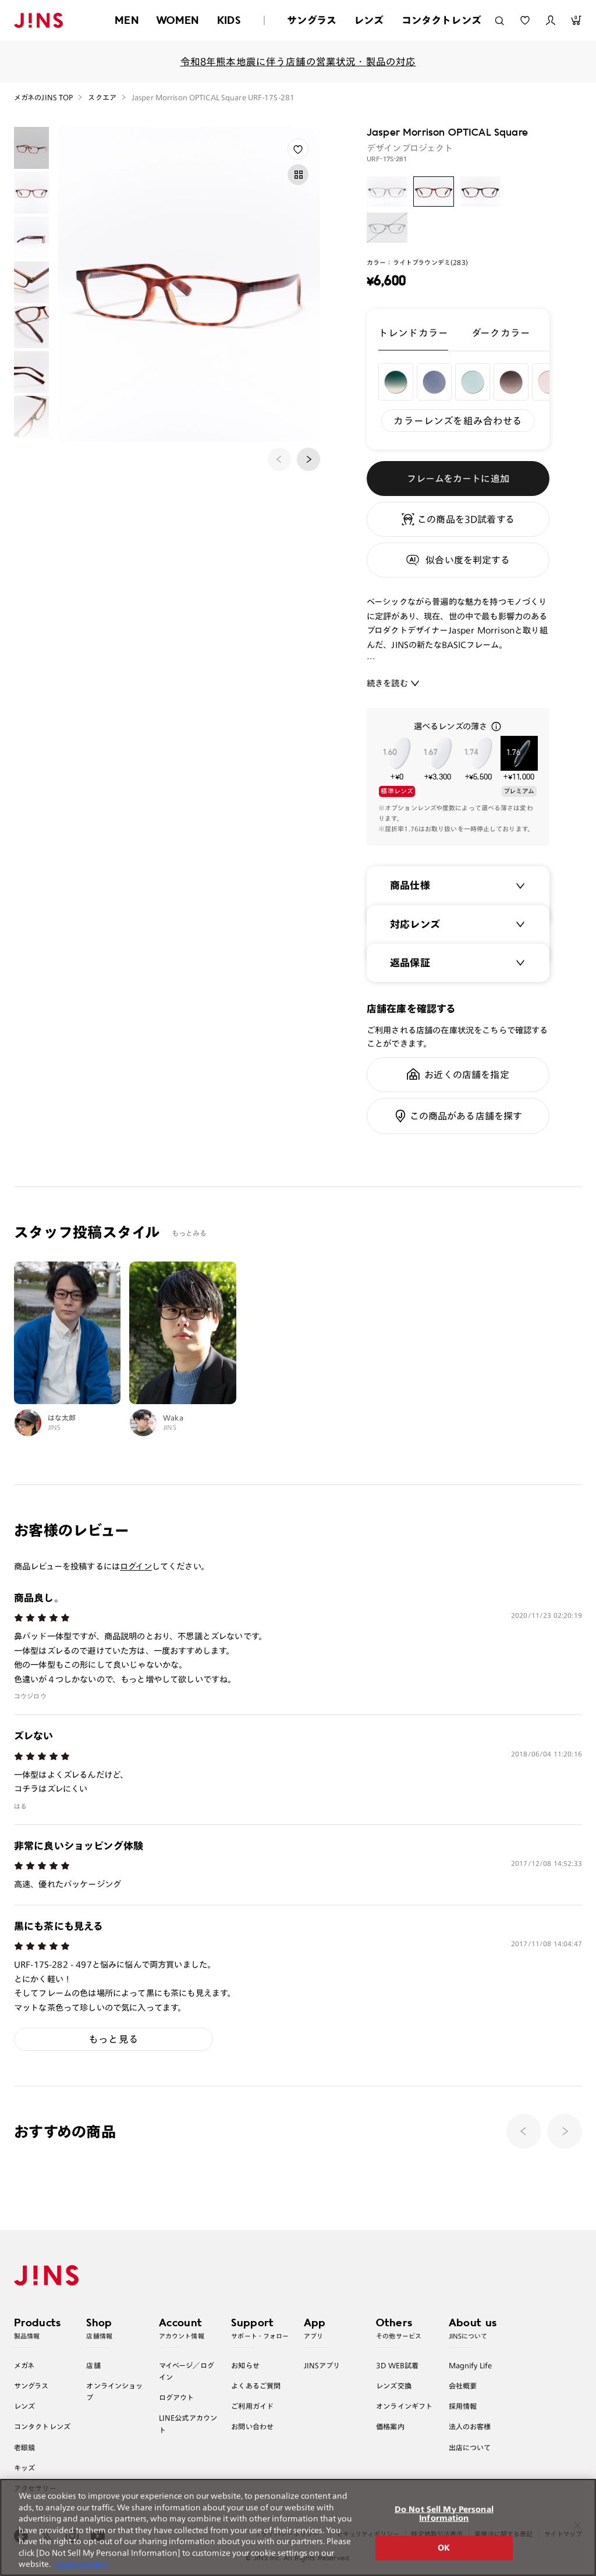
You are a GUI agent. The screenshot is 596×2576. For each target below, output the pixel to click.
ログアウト (177, 2397)
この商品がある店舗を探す (466, 1116)
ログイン (136, 1566)
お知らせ (245, 2365)
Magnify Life (470, 2365)
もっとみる (189, 1233)
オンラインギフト (404, 2406)
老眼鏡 (24, 2447)
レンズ (369, 20)
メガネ (24, 2365)
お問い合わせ (252, 2426)
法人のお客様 (470, 2426)
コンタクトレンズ (441, 20)
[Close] (577, 2525)
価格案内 (390, 2426)
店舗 (93, 2365)
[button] (308, 459)
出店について (470, 2447)
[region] (298, 2527)
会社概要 (463, 2386)
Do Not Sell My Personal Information (444, 2514)
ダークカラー (501, 333)
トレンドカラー (413, 333)
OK (444, 2548)
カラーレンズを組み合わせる (458, 421)
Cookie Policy (82, 2564)
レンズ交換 (394, 2386)
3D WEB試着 (397, 2365)
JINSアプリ (322, 2365)
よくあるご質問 (256, 2386)
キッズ (24, 2468)
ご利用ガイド (252, 2406)
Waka (173, 1418)
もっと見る (113, 2039)
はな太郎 (62, 1418)
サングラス (312, 20)
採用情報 (463, 2406)
